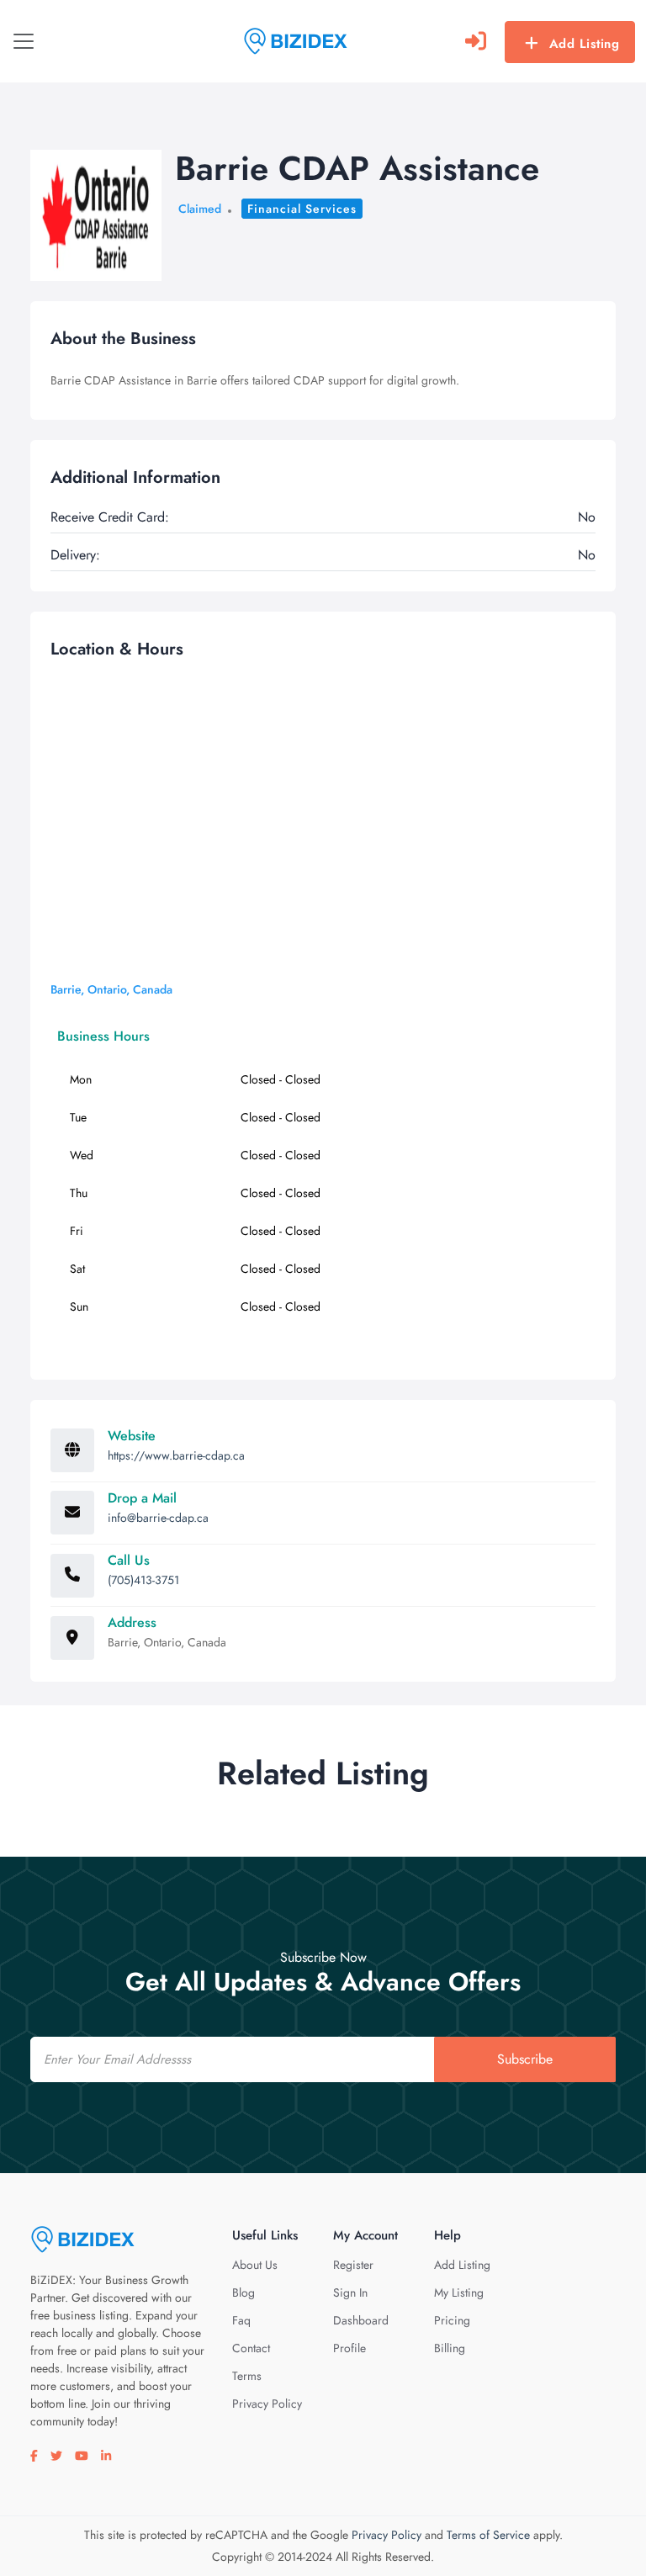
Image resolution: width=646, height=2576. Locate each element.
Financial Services (302, 209)
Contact (251, 2348)
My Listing (459, 2292)
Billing (450, 2348)
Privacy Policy (267, 2404)
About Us (255, 2265)
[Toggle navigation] (24, 41)
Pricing (452, 2320)
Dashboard (361, 2320)
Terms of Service (488, 2535)
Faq (241, 2320)
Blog (244, 2292)
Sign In (350, 2292)
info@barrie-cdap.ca (158, 1518)
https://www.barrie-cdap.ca (176, 1455)
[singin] (476, 41)
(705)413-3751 (143, 1580)
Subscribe (525, 2059)
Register (353, 2265)
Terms (247, 2376)
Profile (349, 2348)
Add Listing (585, 44)
